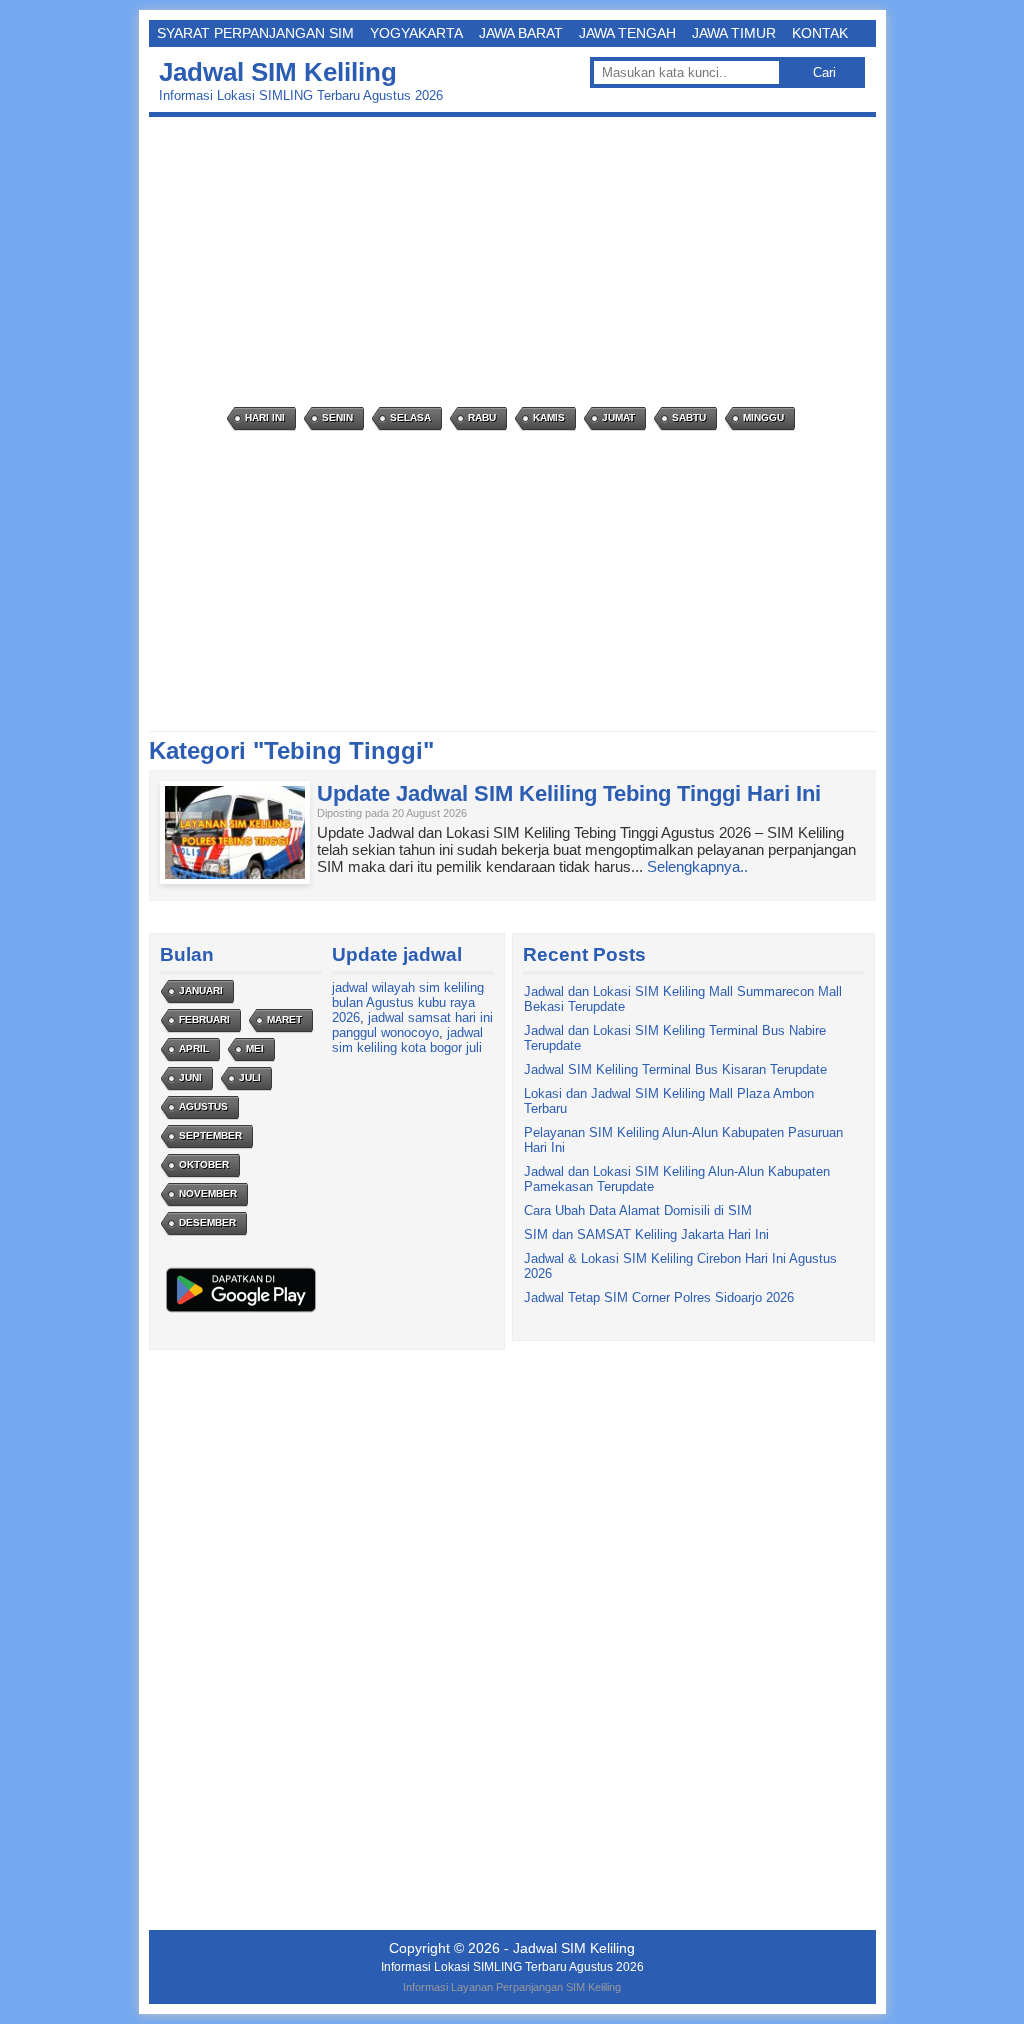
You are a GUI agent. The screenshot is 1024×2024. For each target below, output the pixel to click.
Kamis (549, 417)
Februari (204, 1019)
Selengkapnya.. (697, 866)
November (208, 1193)
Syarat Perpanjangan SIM (255, 33)
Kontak (820, 33)
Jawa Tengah (627, 33)
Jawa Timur (734, 33)
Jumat (618, 417)
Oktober (204, 1164)
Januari (201, 990)
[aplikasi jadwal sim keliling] (241, 1311)
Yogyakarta (416, 33)
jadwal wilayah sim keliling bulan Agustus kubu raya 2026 (408, 1002)
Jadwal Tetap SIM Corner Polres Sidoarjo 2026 (659, 1297)
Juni (190, 1077)
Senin (337, 417)
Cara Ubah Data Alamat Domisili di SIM (638, 1210)
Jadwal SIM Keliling (278, 72)
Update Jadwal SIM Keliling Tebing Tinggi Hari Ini (569, 793)
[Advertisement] (517, 262)
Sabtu (689, 417)
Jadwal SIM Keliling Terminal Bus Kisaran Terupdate (675, 1069)
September (210, 1135)
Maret (284, 1019)
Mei (255, 1048)
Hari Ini (265, 417)
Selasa (410, 417)
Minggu (763, 417)
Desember (207, 1222)
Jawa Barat (521, 33)
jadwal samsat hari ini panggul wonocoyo (412, 1025)
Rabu (482, 417)
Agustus (203, 1106)
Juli (250, 1077)
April (194, 1048)
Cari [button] (824, 72)
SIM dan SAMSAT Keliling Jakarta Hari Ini (646, 1234)
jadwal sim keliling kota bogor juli (407, 1040)
